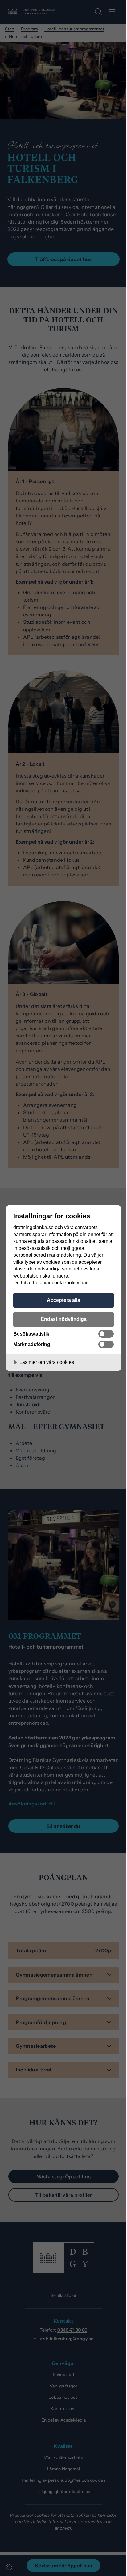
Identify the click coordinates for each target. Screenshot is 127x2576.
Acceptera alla (63, 1300)
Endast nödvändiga (64, 1319)
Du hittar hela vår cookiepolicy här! (51, 1282)
